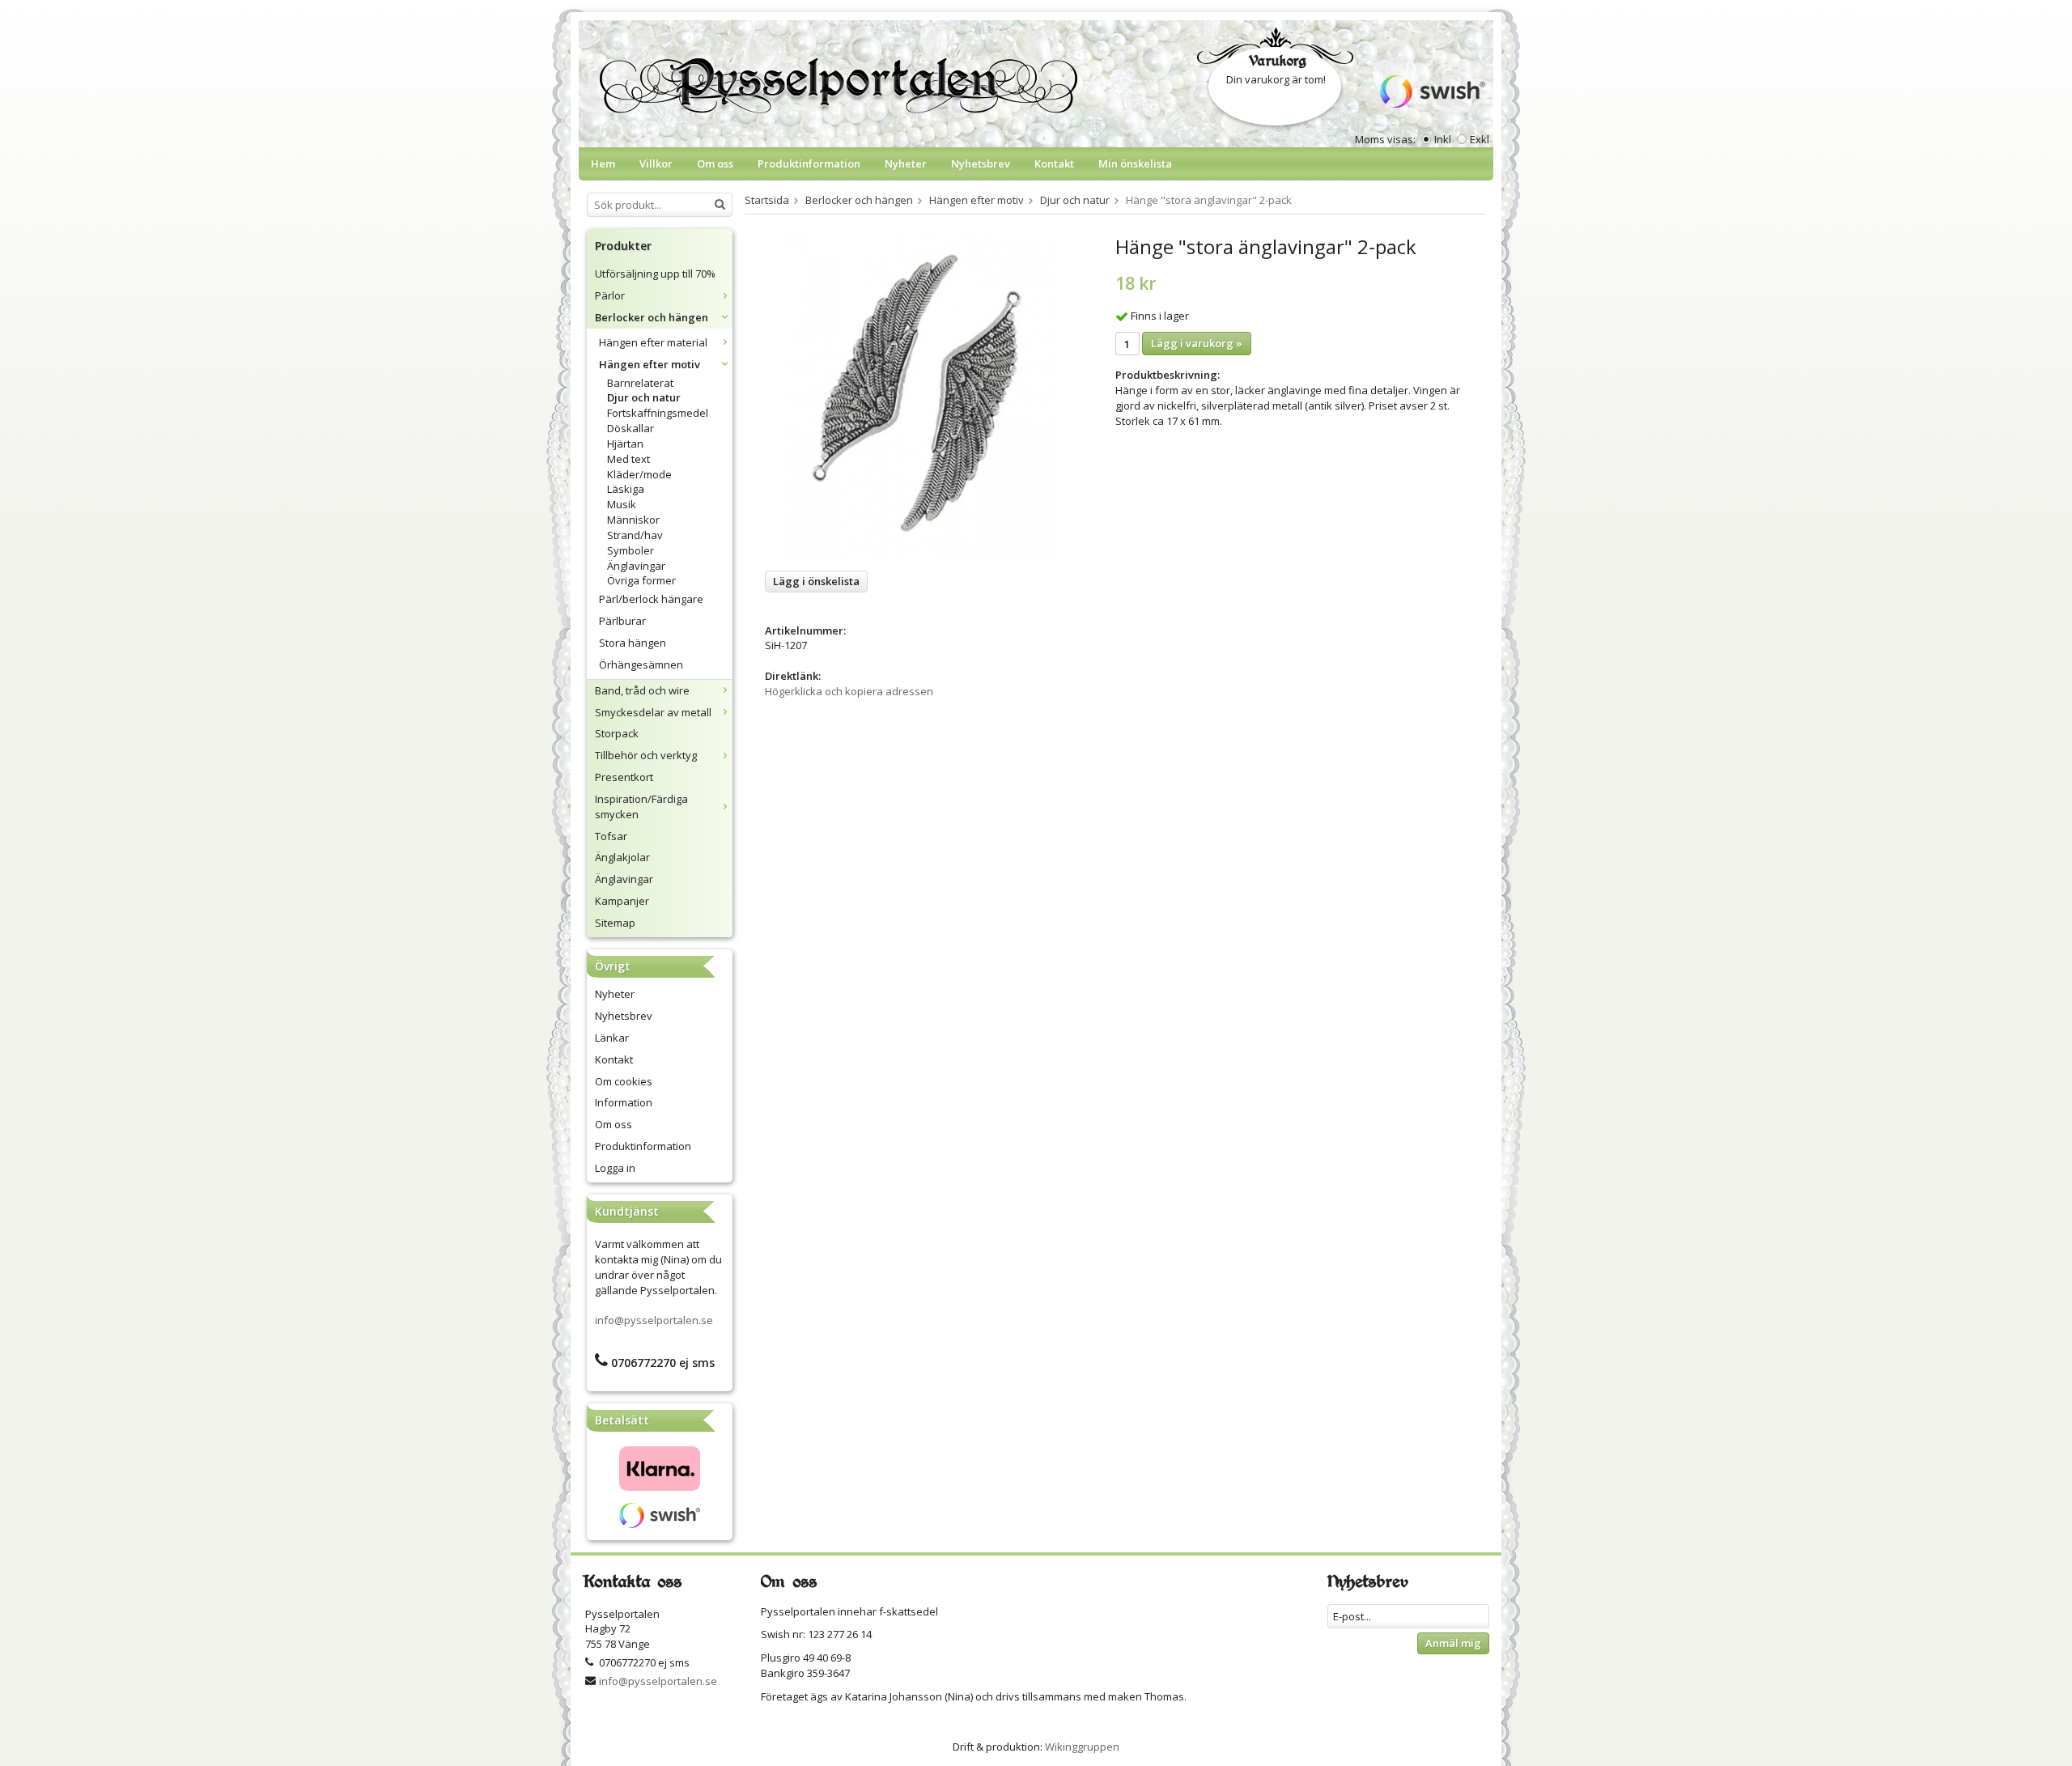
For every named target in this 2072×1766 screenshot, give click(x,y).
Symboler (631, 550)
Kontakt (1054, 163)
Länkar (612, 1038)
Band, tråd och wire (642, 690)
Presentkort (624, 777)
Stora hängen (633, 643)
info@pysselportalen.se (654, 1320)
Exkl (1480, 139)
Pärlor (610, 295)
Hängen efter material (653, 342)
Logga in (615, 1168)
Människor (633, 520)
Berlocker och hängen (652, 317)
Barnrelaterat (640, 383)
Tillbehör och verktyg (646, 755)
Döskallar (631, 428)
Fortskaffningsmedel (658, 413)
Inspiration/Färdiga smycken (641, 807)
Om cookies (624, 1081)
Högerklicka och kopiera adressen (849, 691)
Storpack (617, 733)
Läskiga (626, 489)
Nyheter (906, 163)
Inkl (1443, 139)
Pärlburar (622, 621)
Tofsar (611, 836)
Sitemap (615, 923)
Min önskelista (1135, 163)
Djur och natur (644, 397)
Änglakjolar (622, 857)
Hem (603, 163)
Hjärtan (625, 444)
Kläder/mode (639, 474)
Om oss (715, 163)
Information (624, 1102)
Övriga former (641, 580)
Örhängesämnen (641, 664)
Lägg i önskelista (816, 581)
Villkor (656, 163)
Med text (628, 459)
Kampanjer (622, 901)
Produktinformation (809, 163)
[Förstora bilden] (922, 397)
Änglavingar (636, 566)
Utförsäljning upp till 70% (655, 274)
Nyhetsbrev (981, 163)
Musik (622, 504)
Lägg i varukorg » (1197, 343)
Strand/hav (635, 535)
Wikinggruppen (1082, 1747)
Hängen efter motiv (650, 364)
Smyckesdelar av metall (653, 712)
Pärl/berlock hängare (651, 599)
